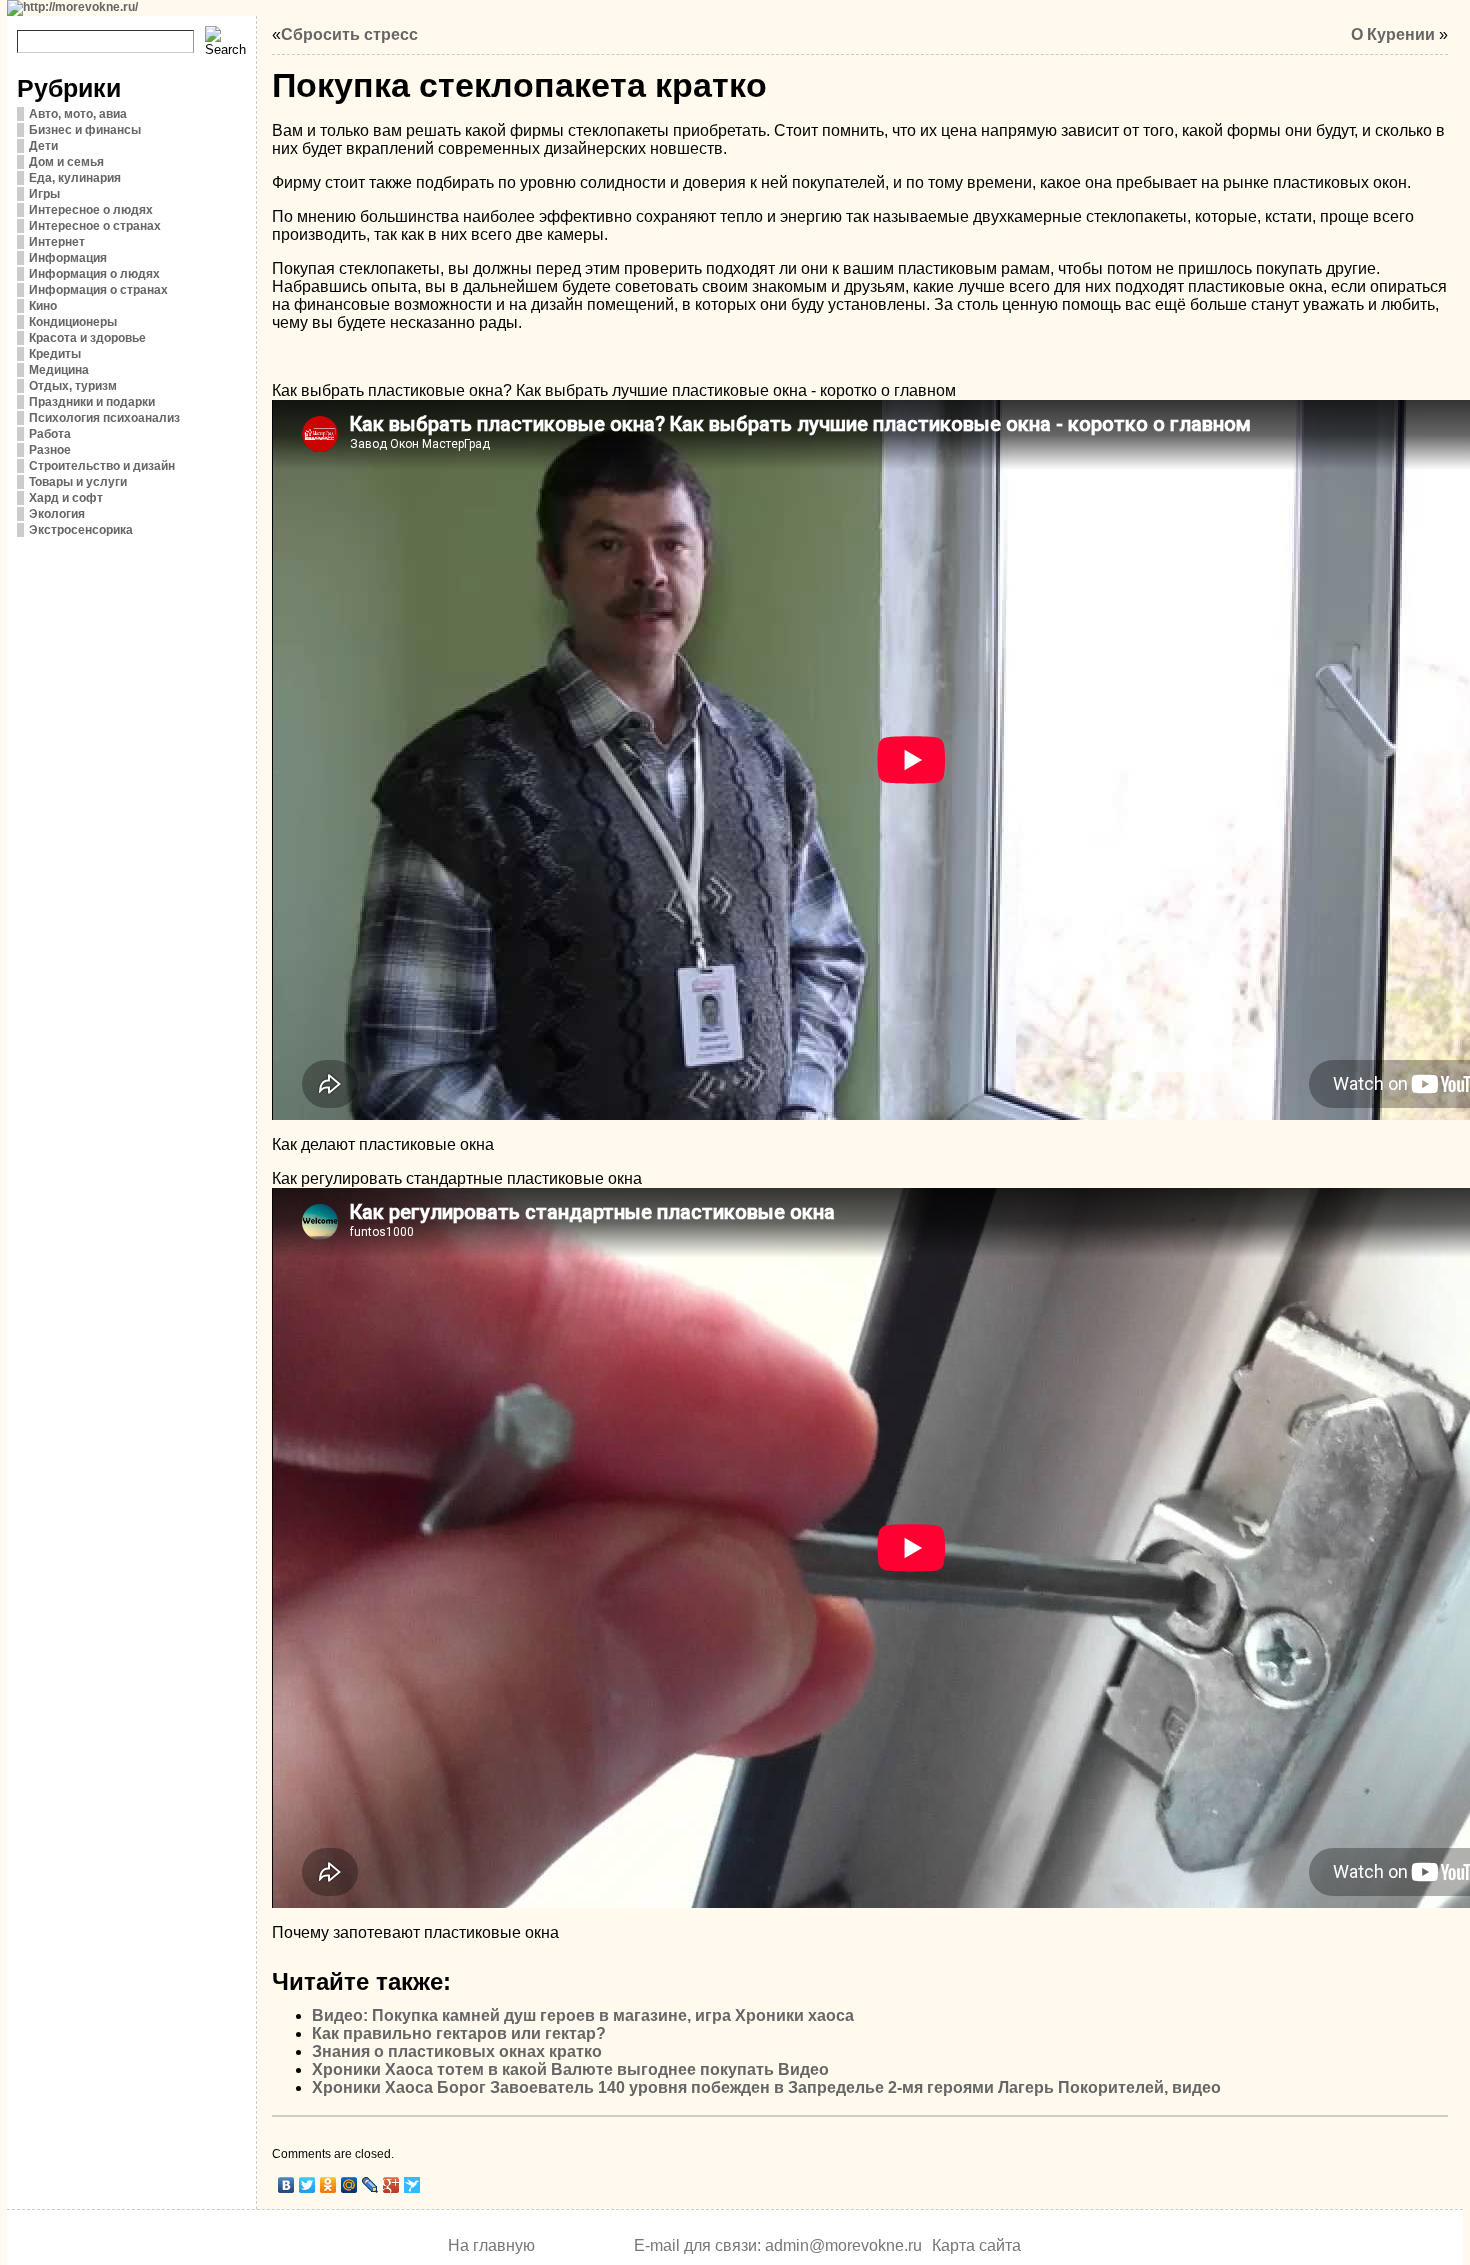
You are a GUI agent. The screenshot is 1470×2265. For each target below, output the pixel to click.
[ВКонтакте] (286, 2185)
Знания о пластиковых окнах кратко (457, 2051)
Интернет (57, 242)
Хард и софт (66, 498)
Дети (43, 146)
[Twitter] (307, 2185)
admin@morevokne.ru (843, 2245)
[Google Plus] (391, 2185)
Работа (50, 434)
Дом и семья (66, 162)
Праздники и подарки (92, 402)
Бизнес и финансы (85, 130)
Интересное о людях (91, 210)
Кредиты (55, 354)
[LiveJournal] (370, 2185)
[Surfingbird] (412, 2185)
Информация (68, 258)
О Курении (1393, 34)
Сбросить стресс (349, 34)
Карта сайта (976, 2245)
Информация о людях (94, 274)
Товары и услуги (78, 482)
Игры (44, 194)
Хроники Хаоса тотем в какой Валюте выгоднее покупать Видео (570, 2069)
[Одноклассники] (328, 2185)
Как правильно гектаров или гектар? (459, 2033)
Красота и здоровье (87, 338)
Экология (57, 514)
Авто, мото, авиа (78, 114)
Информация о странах (98, 290)
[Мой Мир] (349, 2185)
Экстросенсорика (81, 530)
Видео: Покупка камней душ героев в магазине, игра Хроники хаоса (583, 2015)
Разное (50, 450)
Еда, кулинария (75, 178)
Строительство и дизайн (102, 466)
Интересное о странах (95, 226)
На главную (491, 2245)
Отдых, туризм (73, 386)
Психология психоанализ (104, 418)
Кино (43, 306)
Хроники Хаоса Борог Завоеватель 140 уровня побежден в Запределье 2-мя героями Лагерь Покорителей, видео (766, 2087)
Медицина (59, 370)
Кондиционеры (73, 322)
